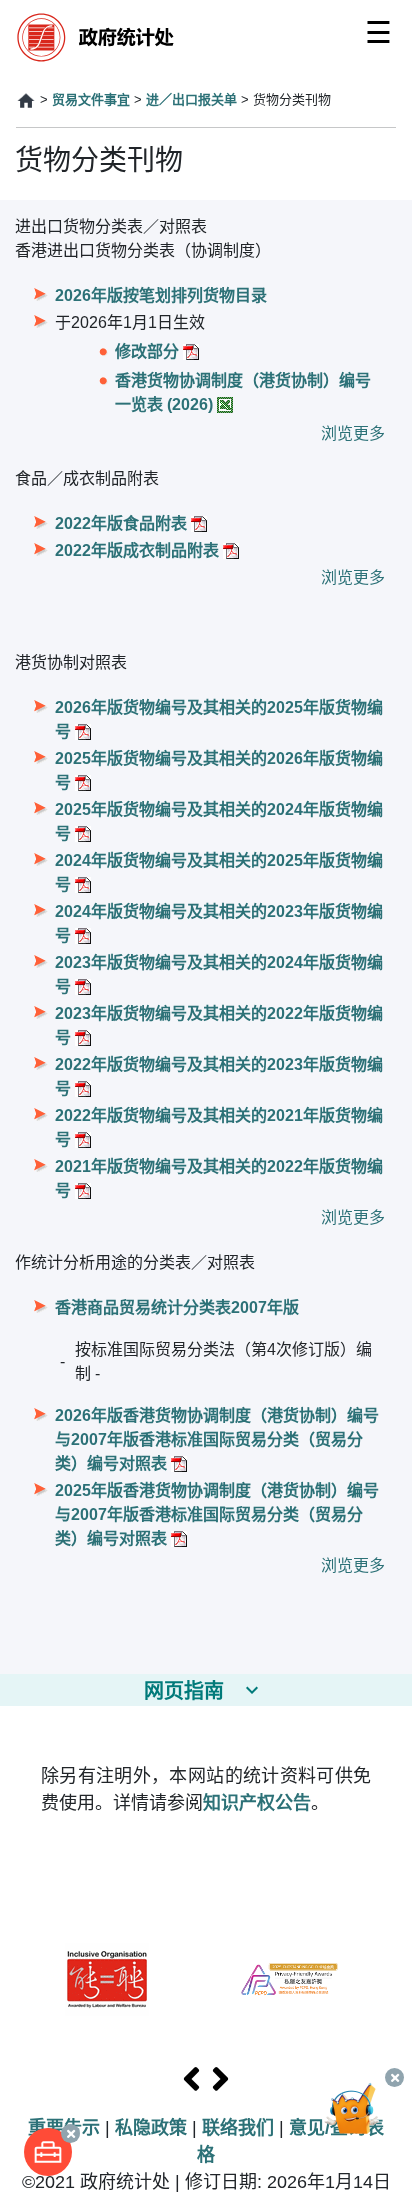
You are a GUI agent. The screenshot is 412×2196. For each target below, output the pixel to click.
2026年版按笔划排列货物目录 (161, 295)
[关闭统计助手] (394, 2077)
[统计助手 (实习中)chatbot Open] (360, 2121)
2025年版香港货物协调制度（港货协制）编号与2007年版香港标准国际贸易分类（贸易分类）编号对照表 (217, 1514)
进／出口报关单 (191, 99)
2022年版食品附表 (121, 523)
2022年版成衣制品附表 (137, 550)
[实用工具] (48, 2152)
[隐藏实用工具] (70, 2133)
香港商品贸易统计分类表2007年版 (177, 1307)
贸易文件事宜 (91, 99)
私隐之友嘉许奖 (289, 1979)
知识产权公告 (257, 1803)
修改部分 (147, 351)
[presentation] (191, 2080)
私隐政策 (151, 2128)
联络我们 (238, 2128)
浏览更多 (353, 433)
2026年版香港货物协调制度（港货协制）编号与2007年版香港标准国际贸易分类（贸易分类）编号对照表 (217, 1439)
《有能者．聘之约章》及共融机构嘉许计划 (107, 1979)
